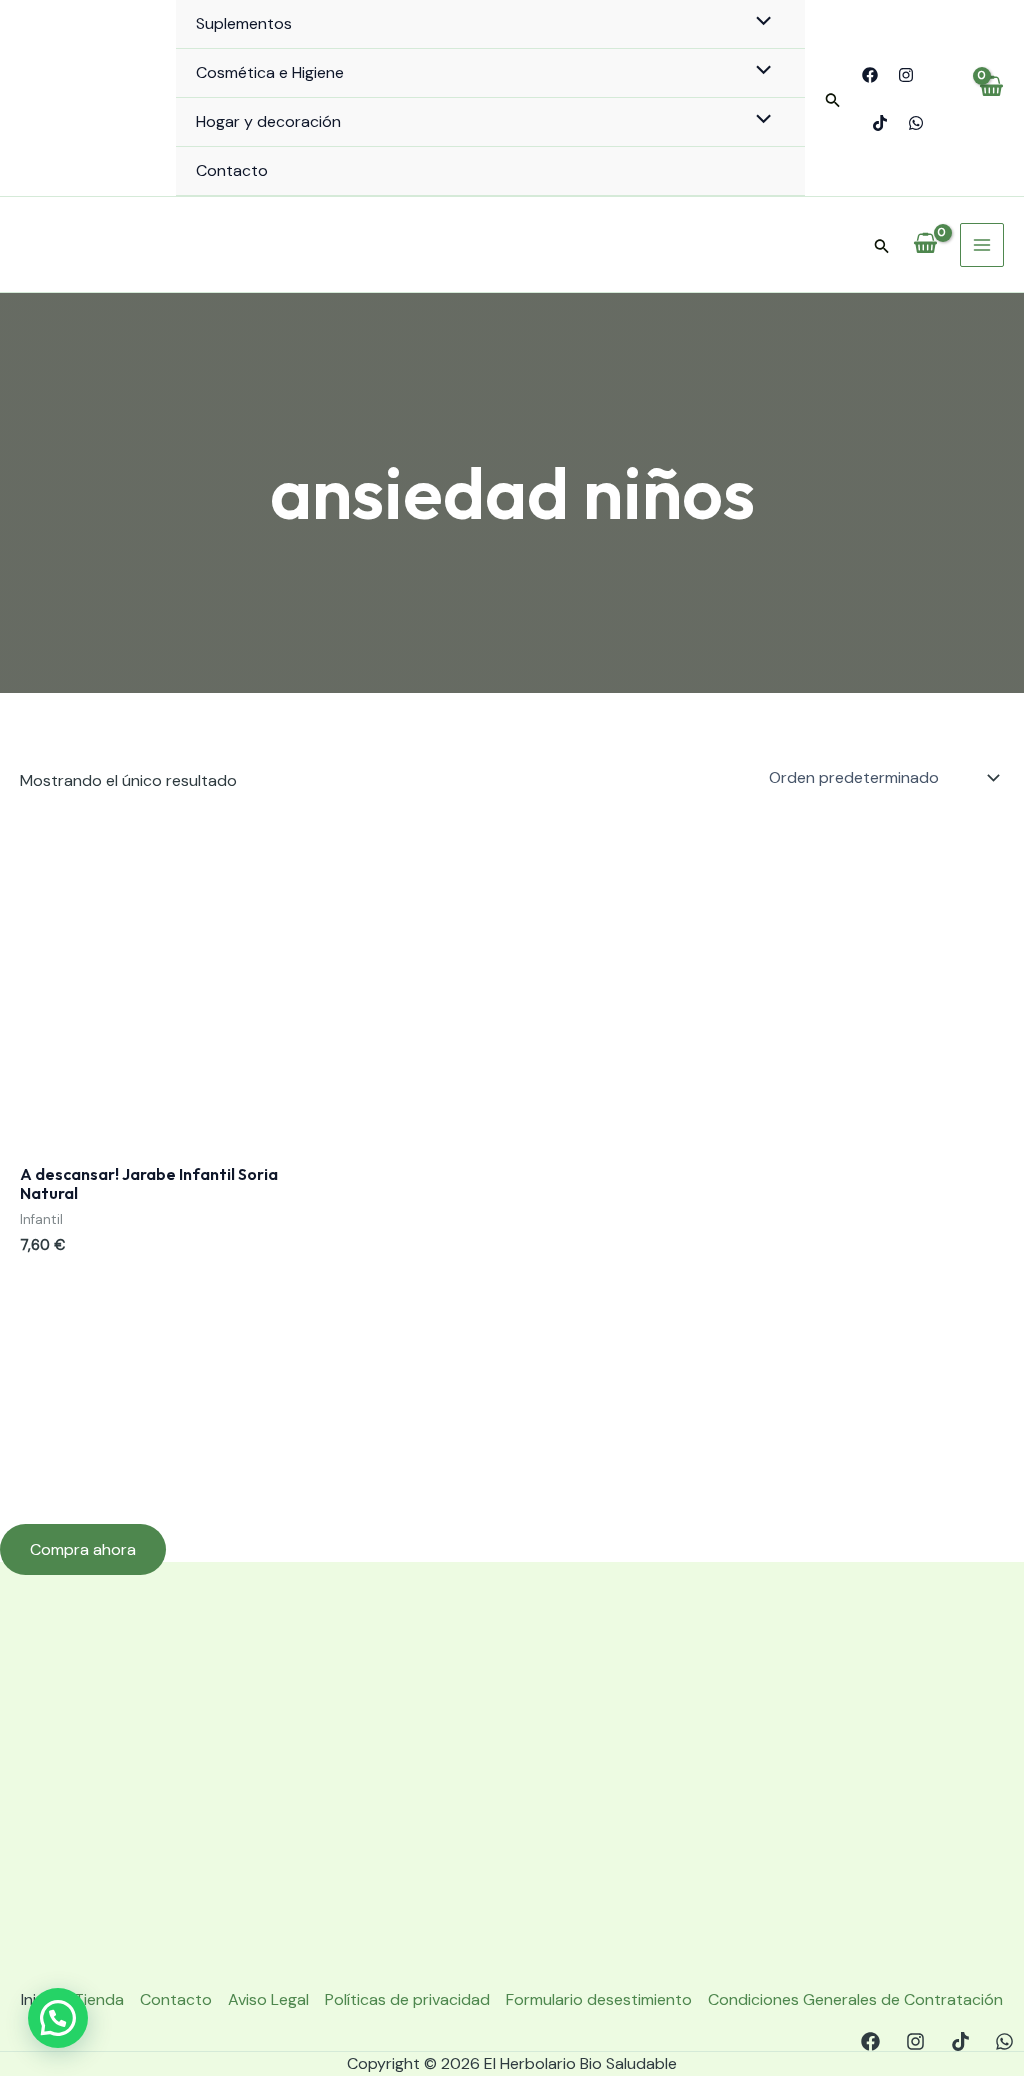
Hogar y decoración (268, 121)
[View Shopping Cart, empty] (990, 98)
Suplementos (244, 23)
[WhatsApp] (916, 123)
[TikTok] (880, 123)
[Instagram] (906, 75)
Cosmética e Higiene (270, 72)
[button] (833, 101)
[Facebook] (870, 75)
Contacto (232, 170)
